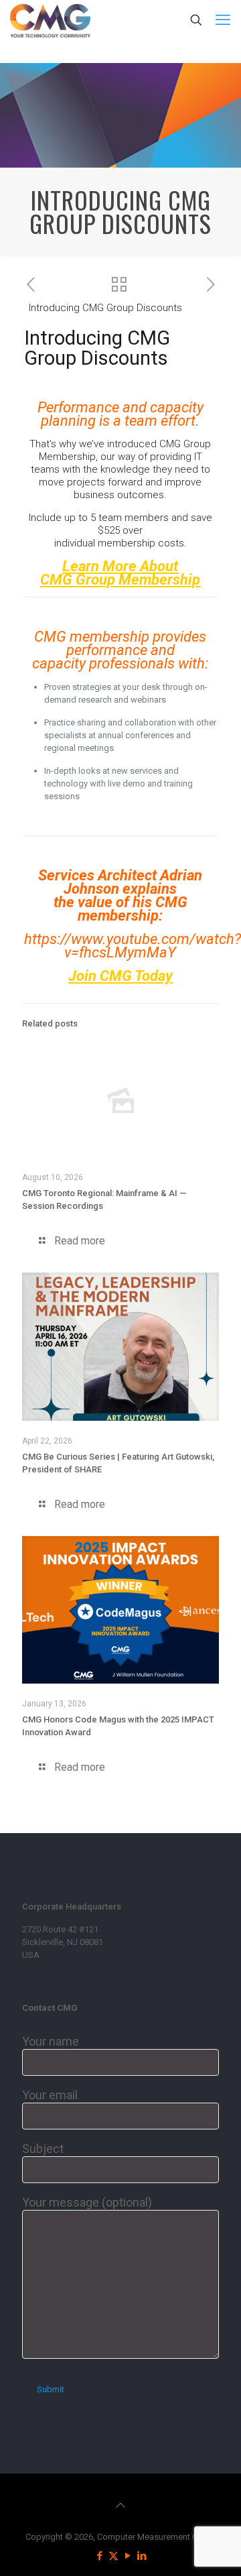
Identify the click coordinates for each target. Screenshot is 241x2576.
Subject (43, 2149)
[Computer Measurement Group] (50, 20)
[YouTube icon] (128, 2556)
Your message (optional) (87, 2202)
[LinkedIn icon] (142, 2556)
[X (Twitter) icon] (113, 2556)
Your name (51, 2041)
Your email (50, 2095)
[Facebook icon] (99, 2556)
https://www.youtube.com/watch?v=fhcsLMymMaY (133, 946)
